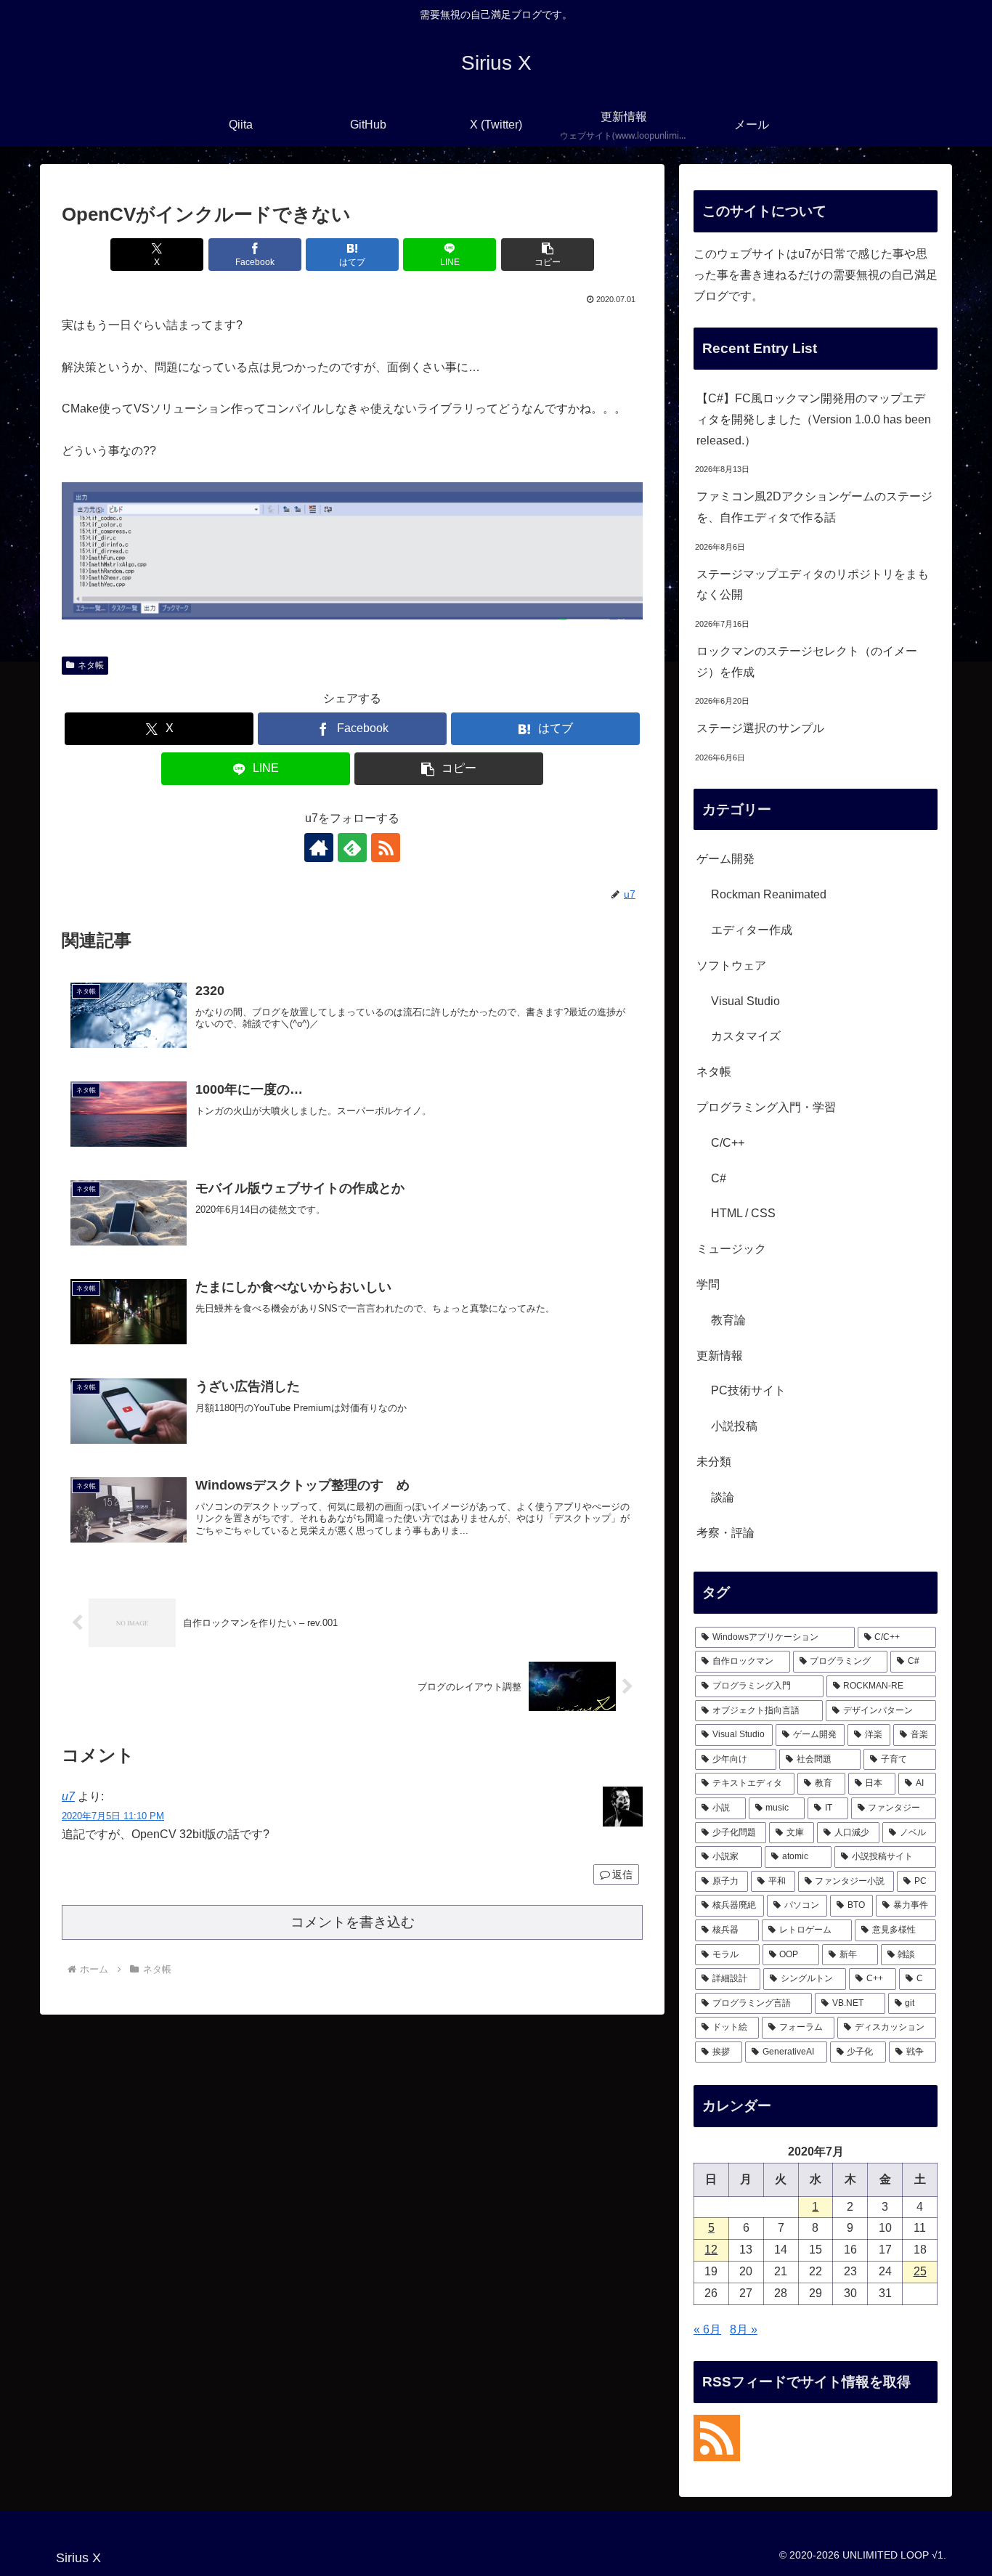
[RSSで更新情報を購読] (386, 848)
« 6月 (707, 2329)
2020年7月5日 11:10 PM (113, 1816)
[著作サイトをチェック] (319, 848)
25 (920, 2271)
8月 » (744, 2329)
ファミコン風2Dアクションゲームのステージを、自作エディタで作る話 (814, 507)
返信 (622, 1874)
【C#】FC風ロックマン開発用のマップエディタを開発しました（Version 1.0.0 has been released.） (814, 419)
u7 (68, 1796)
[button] (548, 255)
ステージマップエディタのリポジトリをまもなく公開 (813, 585)
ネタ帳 (91, 665)
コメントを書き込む (353, 1922)
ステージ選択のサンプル (760, 728)
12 (711, 2250)
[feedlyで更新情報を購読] (352, 848)
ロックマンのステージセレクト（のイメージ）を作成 (807, 662)
